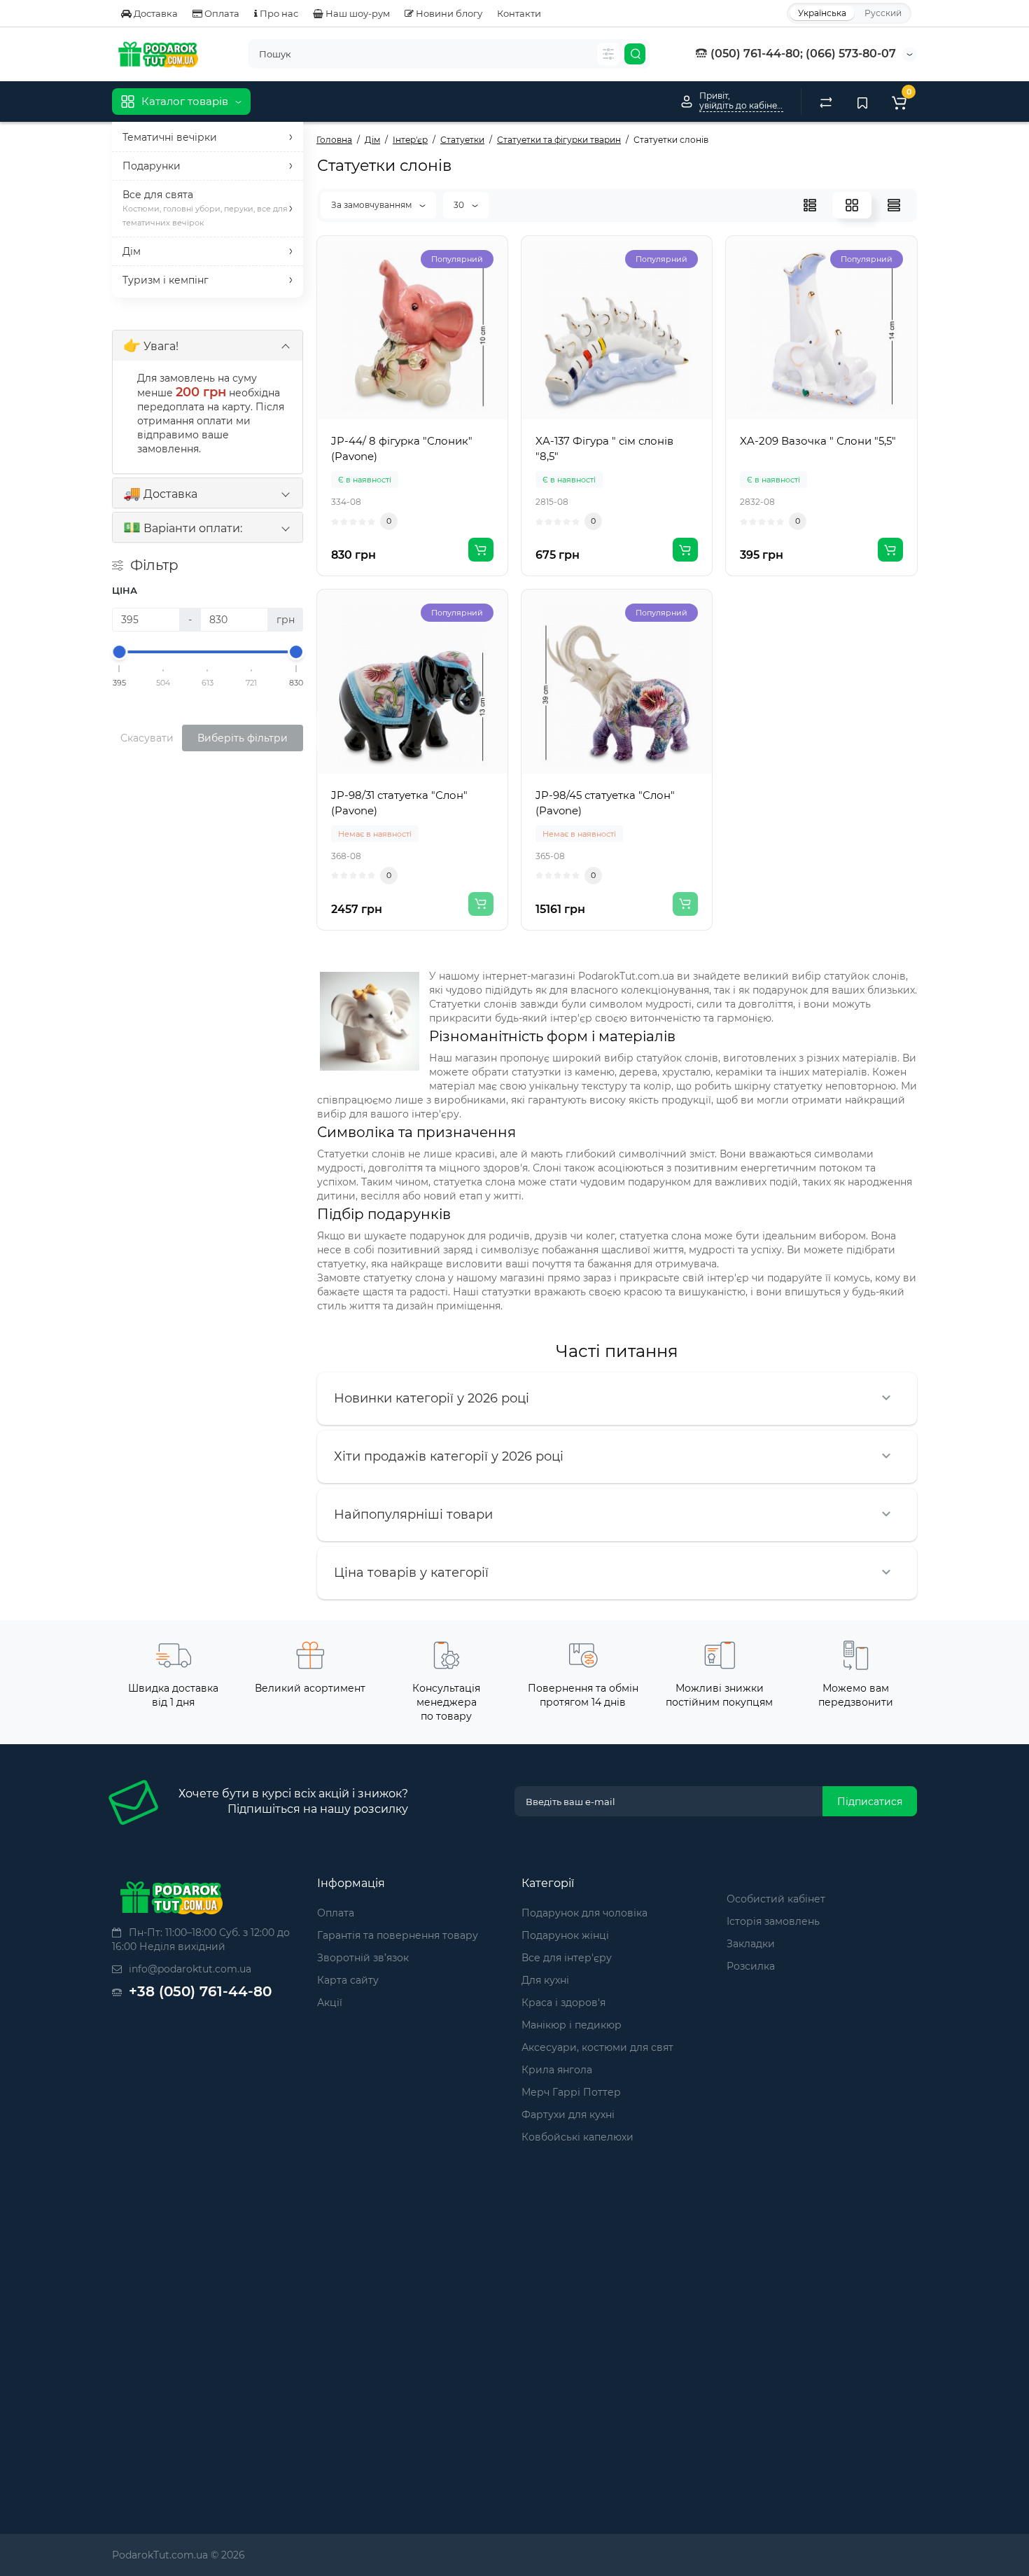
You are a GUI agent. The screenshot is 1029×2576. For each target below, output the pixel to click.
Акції (330, 2003)
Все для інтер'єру (567, 1958)
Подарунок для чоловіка (584, 1913)
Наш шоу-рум (357, 13)
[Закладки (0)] (862, 102)
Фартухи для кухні (568, 2115)
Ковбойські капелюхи (577, 2137)
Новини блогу (448, 13)
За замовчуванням (372, 205)
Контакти (519, 13)
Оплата (221, 13)
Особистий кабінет (776, 1899)
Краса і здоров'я (563, 2003)
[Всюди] (608, 54)
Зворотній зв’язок (363, 1958)
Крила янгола (557, 2070)
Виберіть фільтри (243, 738)
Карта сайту (348, 1980)
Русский (883, 13)
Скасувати (147, 738)
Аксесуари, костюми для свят (597, 2047)
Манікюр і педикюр (572, 2025)
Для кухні (545, 1980)
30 (460, 205)
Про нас (278, 13)
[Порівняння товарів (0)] (826, 102)
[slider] (120, 652)
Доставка (155, 13)
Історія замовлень (773, 1921)
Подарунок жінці (565, 1935)
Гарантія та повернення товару (398, 1935)
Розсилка (751, 1966)
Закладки (751, 1944)
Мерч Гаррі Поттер (571, 2092)
